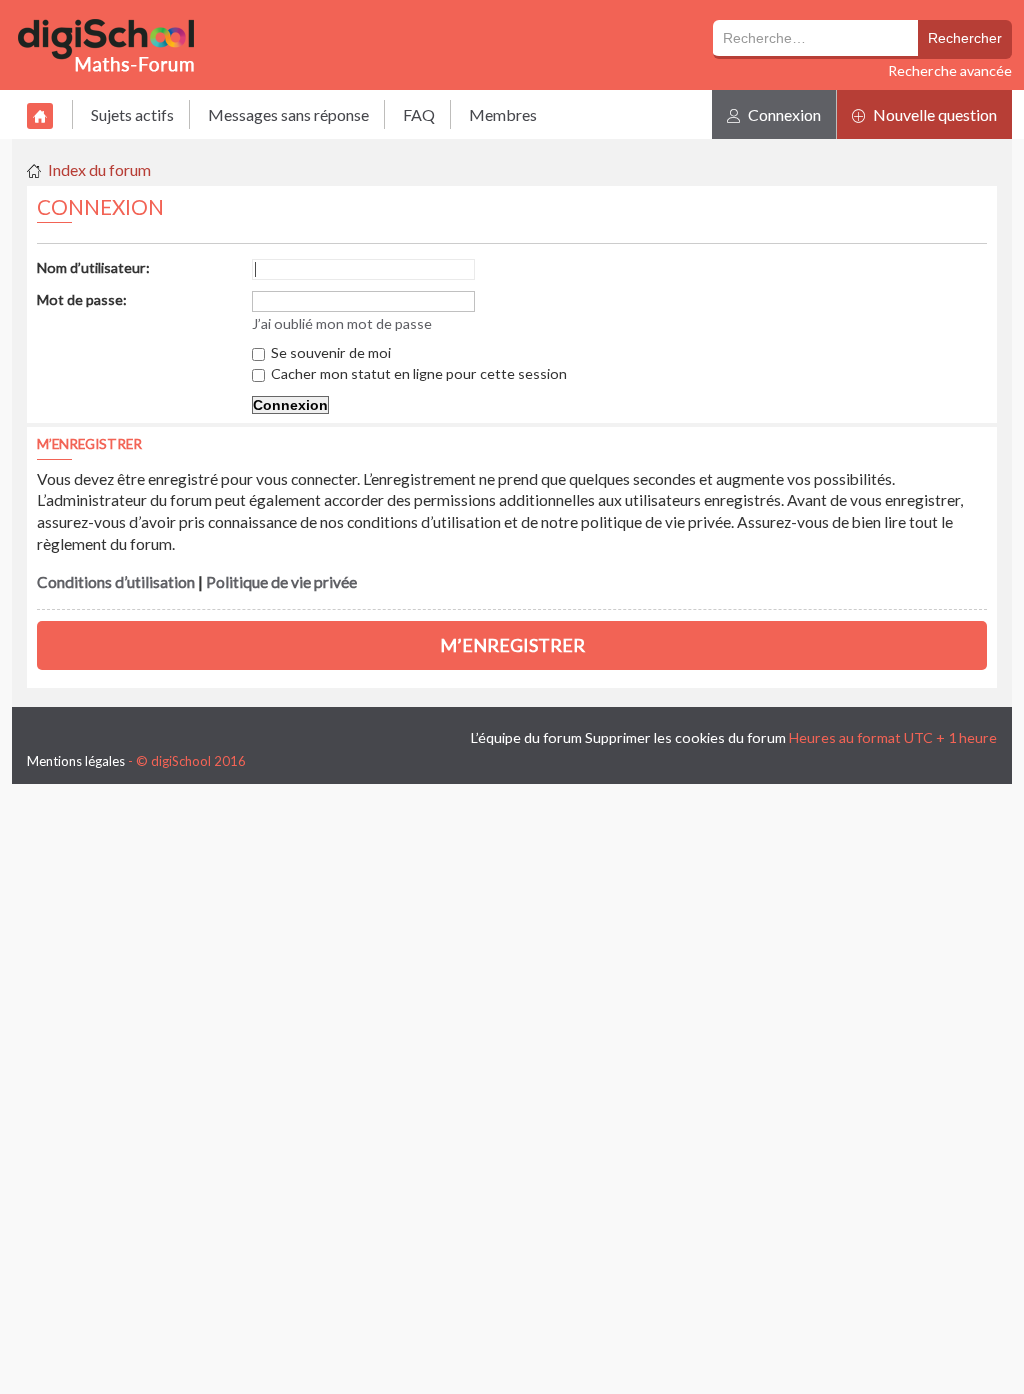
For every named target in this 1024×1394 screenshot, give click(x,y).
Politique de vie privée (281, 582)
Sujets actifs (132, 114)
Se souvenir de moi (329, 352)
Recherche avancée (950, 70)
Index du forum (99, 169)
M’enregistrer (512, 645)
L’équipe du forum (526, 737)
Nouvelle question (933, 114)
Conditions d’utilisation (116, 582)
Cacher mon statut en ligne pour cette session (417, 373)
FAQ (419, 114)
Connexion (783, 114)
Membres (503, 114)
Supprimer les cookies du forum (685, 737)
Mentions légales (76, 761)
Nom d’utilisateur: (93, 267)
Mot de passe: (82, 299)
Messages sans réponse (288, 114)
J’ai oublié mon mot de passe (342, 323)
